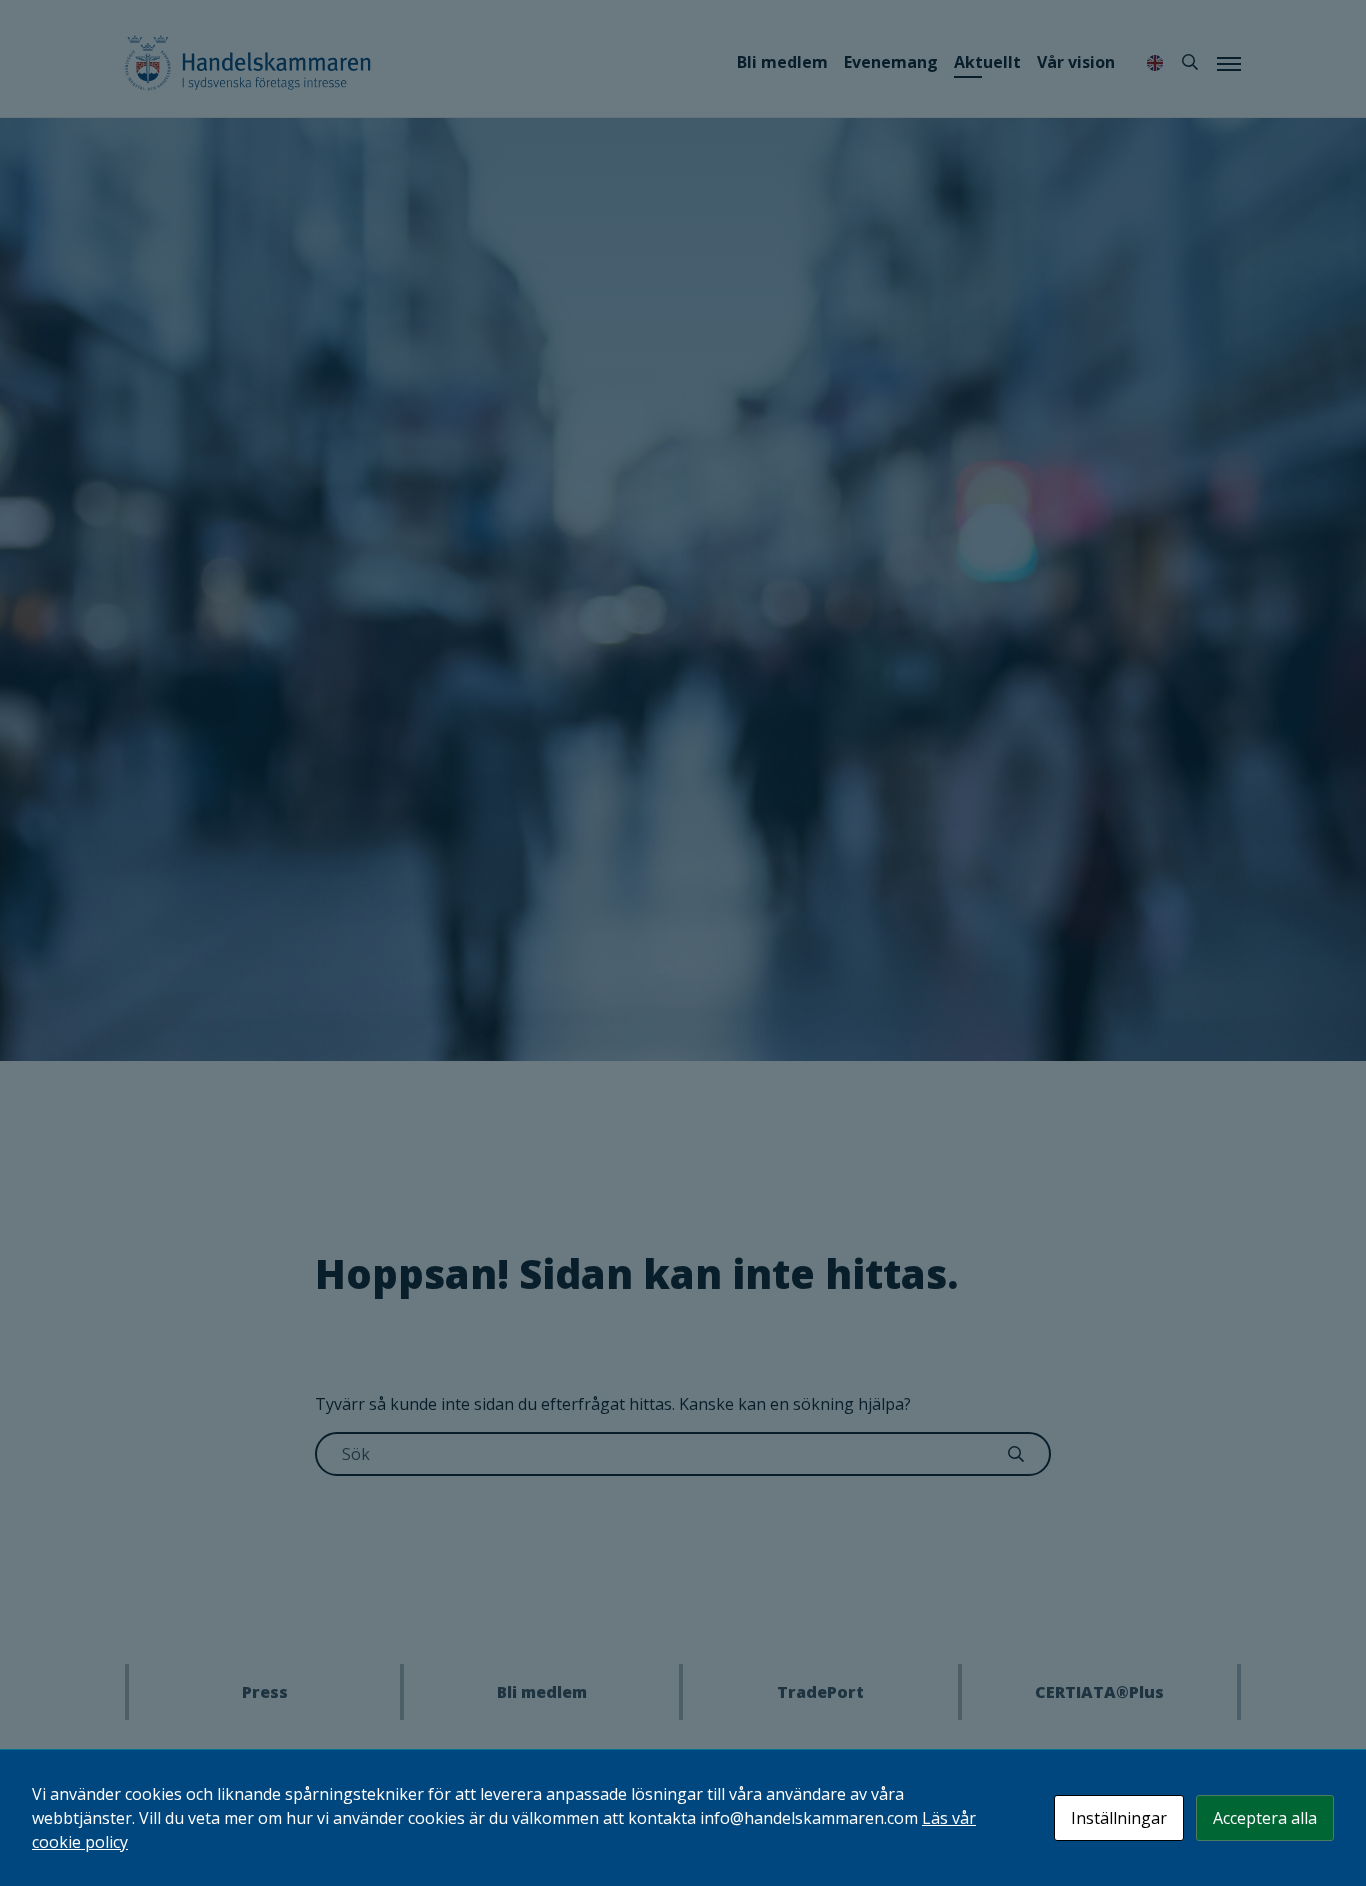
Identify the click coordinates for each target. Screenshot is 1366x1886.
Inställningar (1119, 1818)
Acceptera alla (1265, 1818)
